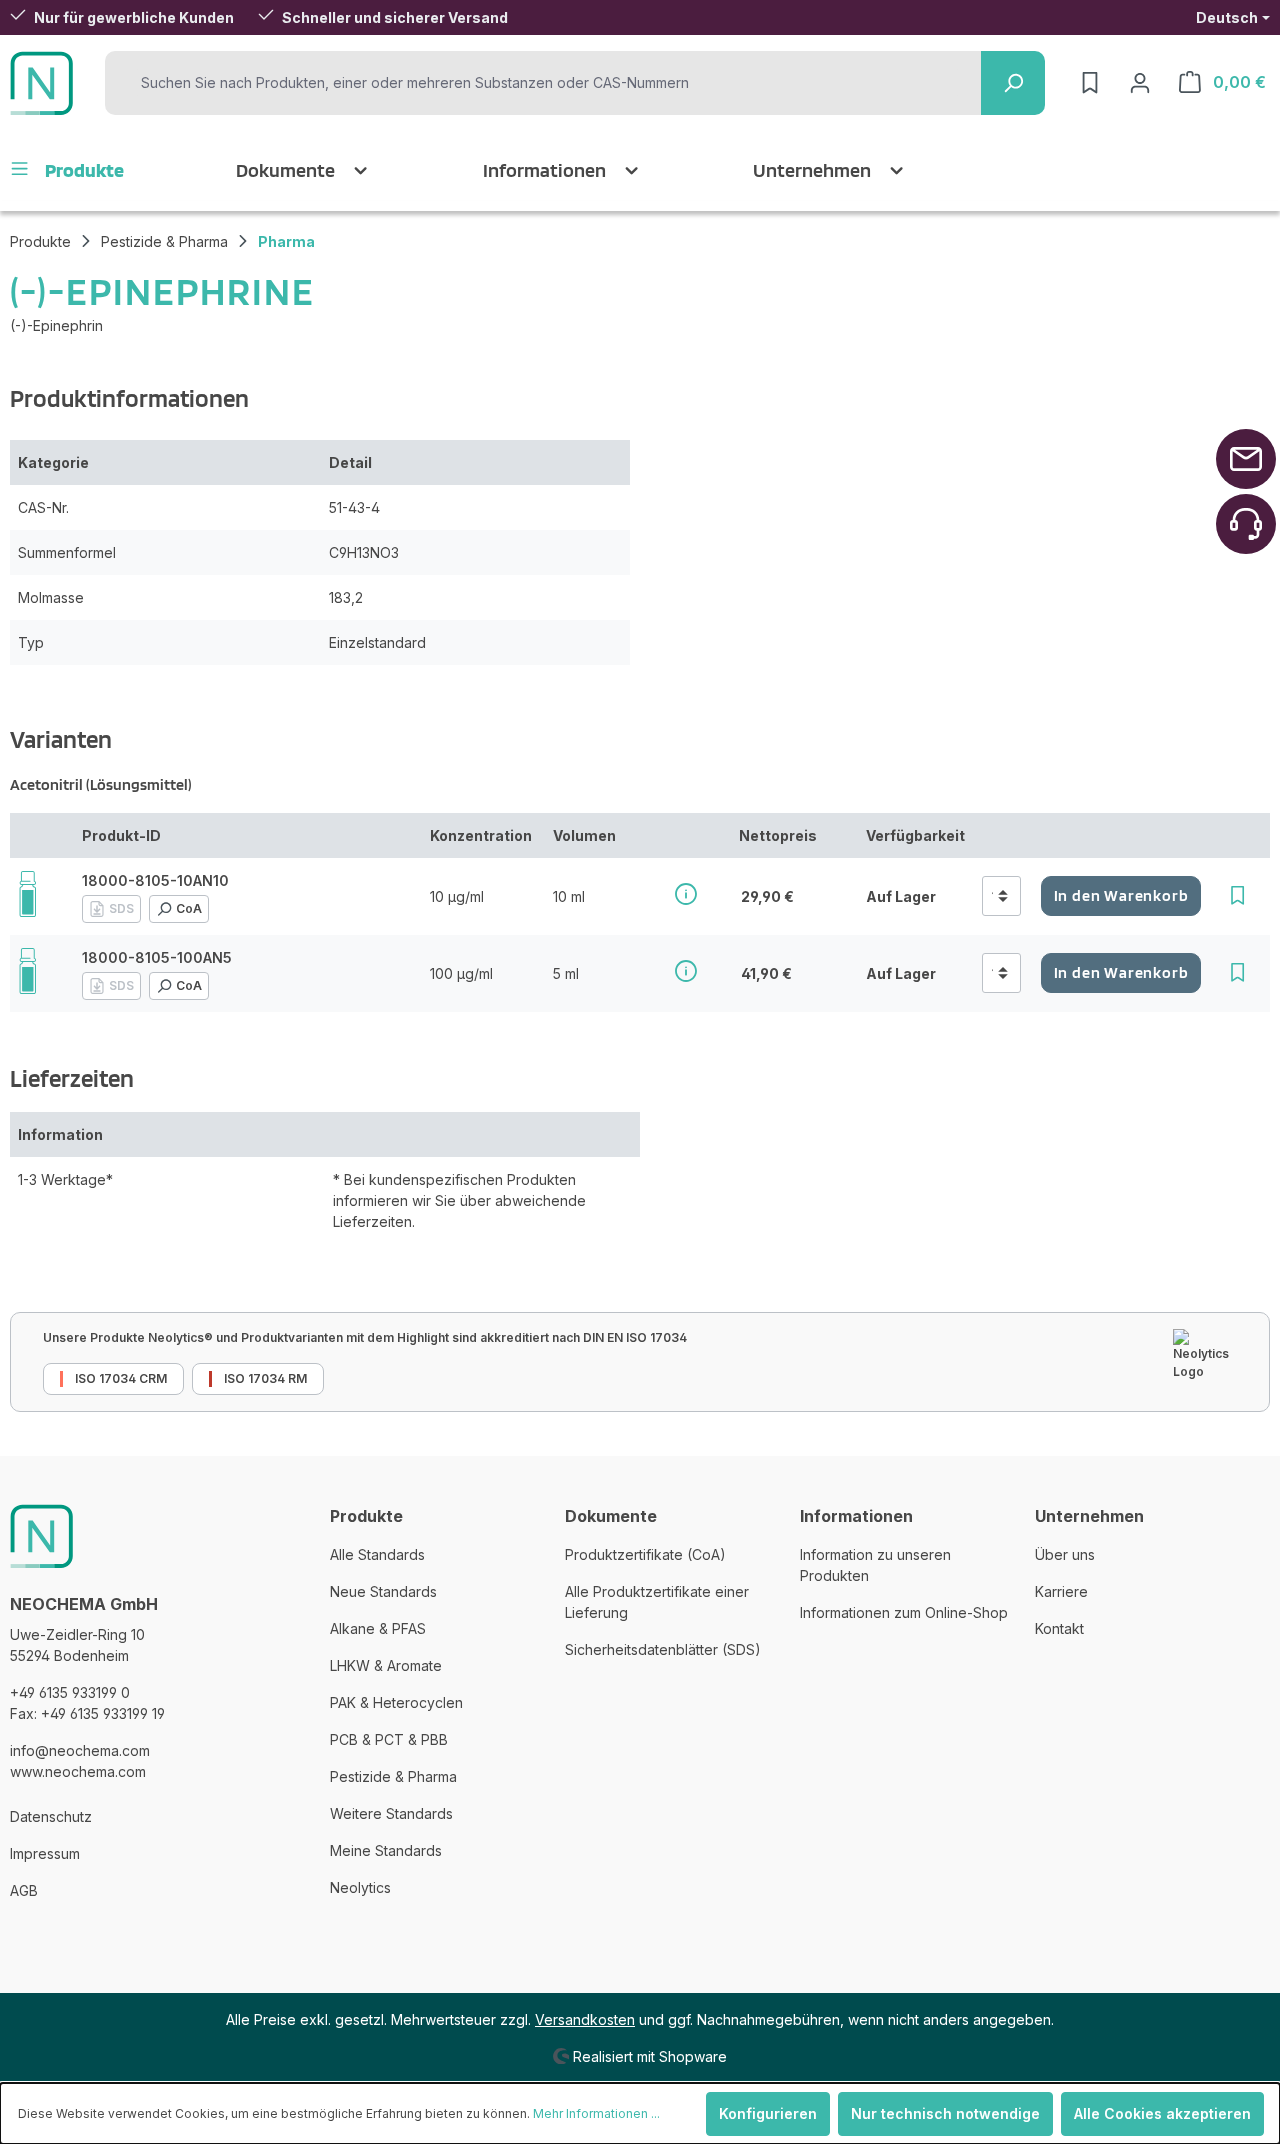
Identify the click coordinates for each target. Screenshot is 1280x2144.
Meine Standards (386, 1850)
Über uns (1065, 1554)
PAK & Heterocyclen (396, 1702)
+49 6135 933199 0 (70, 1692)
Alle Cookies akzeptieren (1162, 2113)
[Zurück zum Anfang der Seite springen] (1246, 459)
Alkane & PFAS (378, 1628)
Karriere (1061, 1591)
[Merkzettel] (1090, 83)
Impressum (45, 1853)
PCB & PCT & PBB (389, 1739)
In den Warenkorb (1121, 895)
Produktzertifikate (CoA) (645, 1554)
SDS (121, 908)
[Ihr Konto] (1140, 83)
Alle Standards (377, 1554)
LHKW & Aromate (386, 1665)
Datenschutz (51, 1816)
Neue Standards (383, 1591)
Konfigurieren (768, 2113)
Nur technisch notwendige (945, 2113)
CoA (189, 908)
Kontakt (1059, 1628)
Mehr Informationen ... (596, 2113)
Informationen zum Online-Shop (904, 1612)
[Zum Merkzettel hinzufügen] (1237, 895)
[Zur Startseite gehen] (42, 83)
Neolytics (360, 1887)
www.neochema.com (78, 1771)
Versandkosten (585, 2019)
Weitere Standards (391, 1813)
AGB (24, 1890)
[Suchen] (1013, 83)
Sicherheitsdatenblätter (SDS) (663, 1649)
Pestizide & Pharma (393, 1776)
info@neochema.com (80, 1750)
